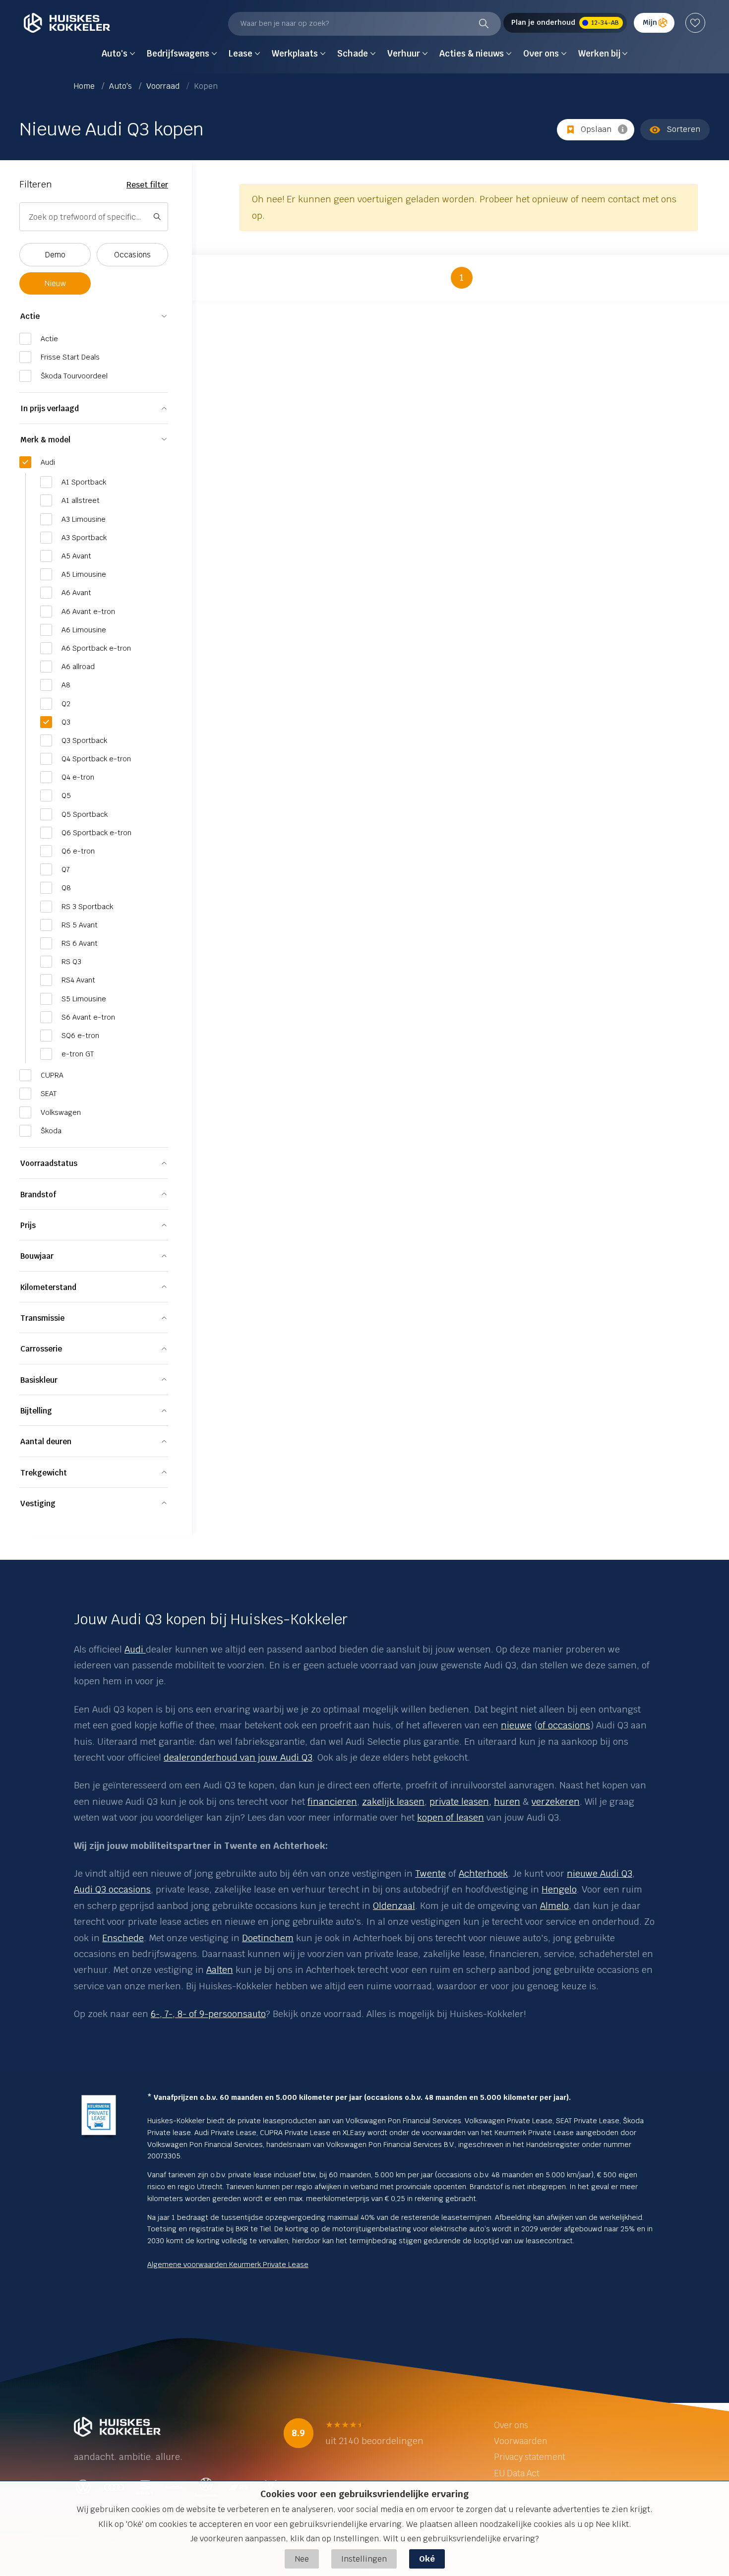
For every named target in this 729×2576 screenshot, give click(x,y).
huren (507, 1802)
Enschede (123, 1938)
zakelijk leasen (393, 1802)
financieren (332, 1802)
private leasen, (460, 1802)
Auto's (121, 86)
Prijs (28, 1225)
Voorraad (164, 86)
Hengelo (559, 1889)
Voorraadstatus (49, 1163)
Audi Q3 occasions (112, 1889)
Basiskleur (39, 1380)
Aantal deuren (46, 1441)
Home (85, 86)
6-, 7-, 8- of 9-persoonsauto (208, 2014)
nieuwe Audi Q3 (600, 1873)
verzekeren (556, 1802)
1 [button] (462, 277)
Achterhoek (483, 1873)
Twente (430, 1873)
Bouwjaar (37, 1256)
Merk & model (45, 440)
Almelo (554, 1906)
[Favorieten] (695, 23)
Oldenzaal (394, 1906)
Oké (427, 2559)
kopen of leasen (451, 1817)
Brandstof (38, 1195)
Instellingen (364, 2559)
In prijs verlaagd (50, 408)
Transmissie (42, 1318)
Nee (302, 2559)
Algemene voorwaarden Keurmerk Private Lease (228, 2265)
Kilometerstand (48, 1287)
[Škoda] (145, 1649)
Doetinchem (268, 1938)
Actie (30, 316)
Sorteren (683, 129)
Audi (134, 1649)
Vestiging (38, 1503)
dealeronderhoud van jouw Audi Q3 (238, 1757)
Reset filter (147, 185)
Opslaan (596, 129)
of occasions (564, 1725)
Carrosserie (41, 1349)
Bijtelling (36, 1411)
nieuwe (516, 1725)
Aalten (220, 1970)
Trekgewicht (44, 1473)
